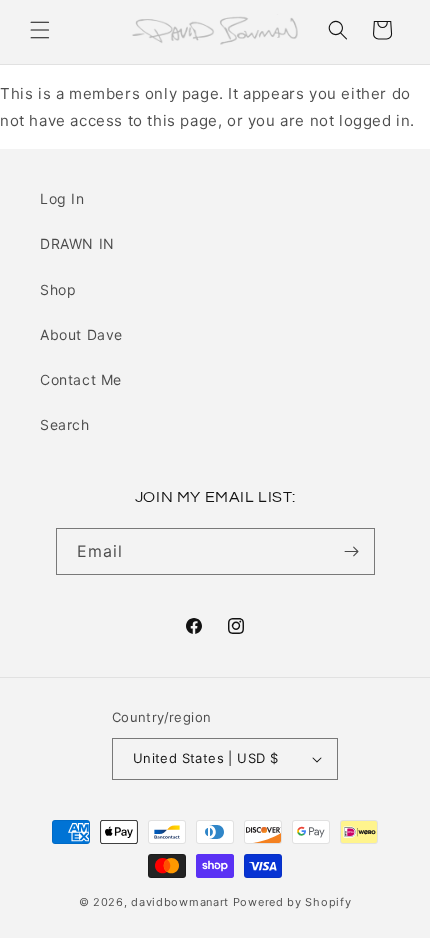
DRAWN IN (77, 243)
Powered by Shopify (292, 902)
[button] (40, 30)
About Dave (81, 334)
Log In (62, 198)
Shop (58, 289)
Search (65, 424)
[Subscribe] (352, 551)
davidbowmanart (180, 902)
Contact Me (81, 379)
